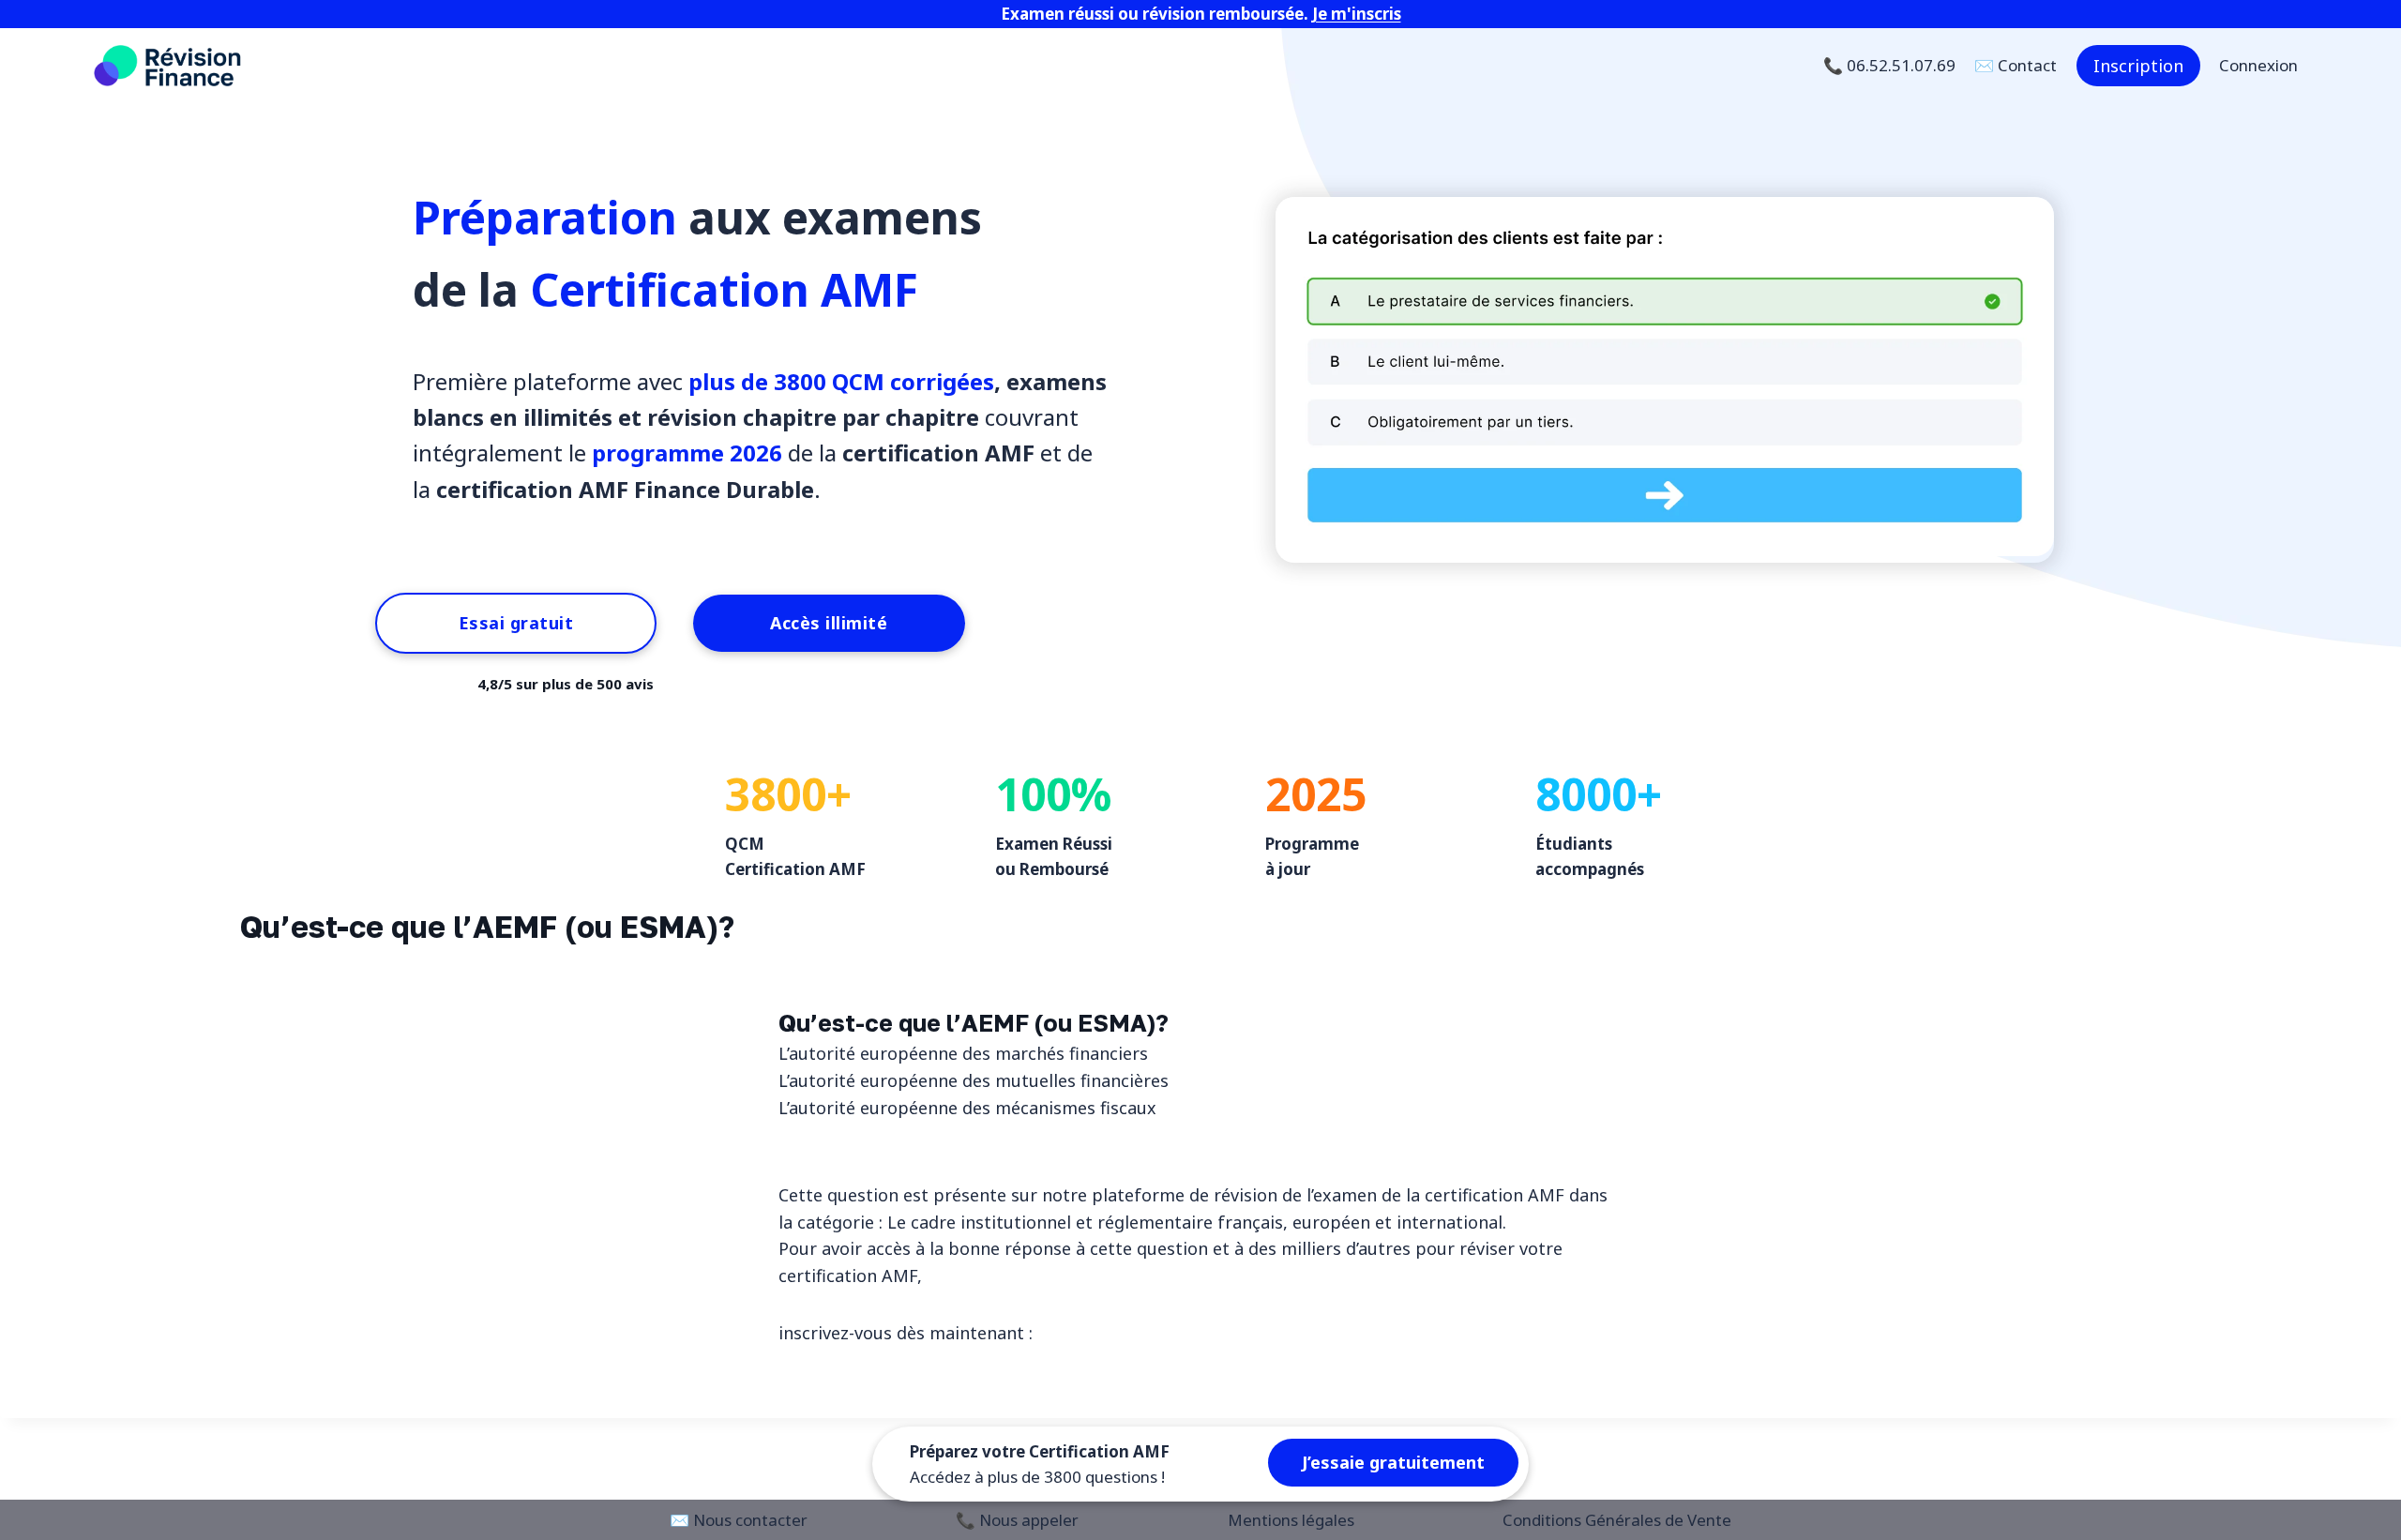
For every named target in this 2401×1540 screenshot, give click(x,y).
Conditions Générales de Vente (1617, 1520)
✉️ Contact (2016, 65)
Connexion (2258, 65)
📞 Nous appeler (1017, 1520)
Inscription (2138, 66)
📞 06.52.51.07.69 (1889, 65)
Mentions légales (1291, 1520)
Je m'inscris (1357, 14)
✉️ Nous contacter (739, 1520)
